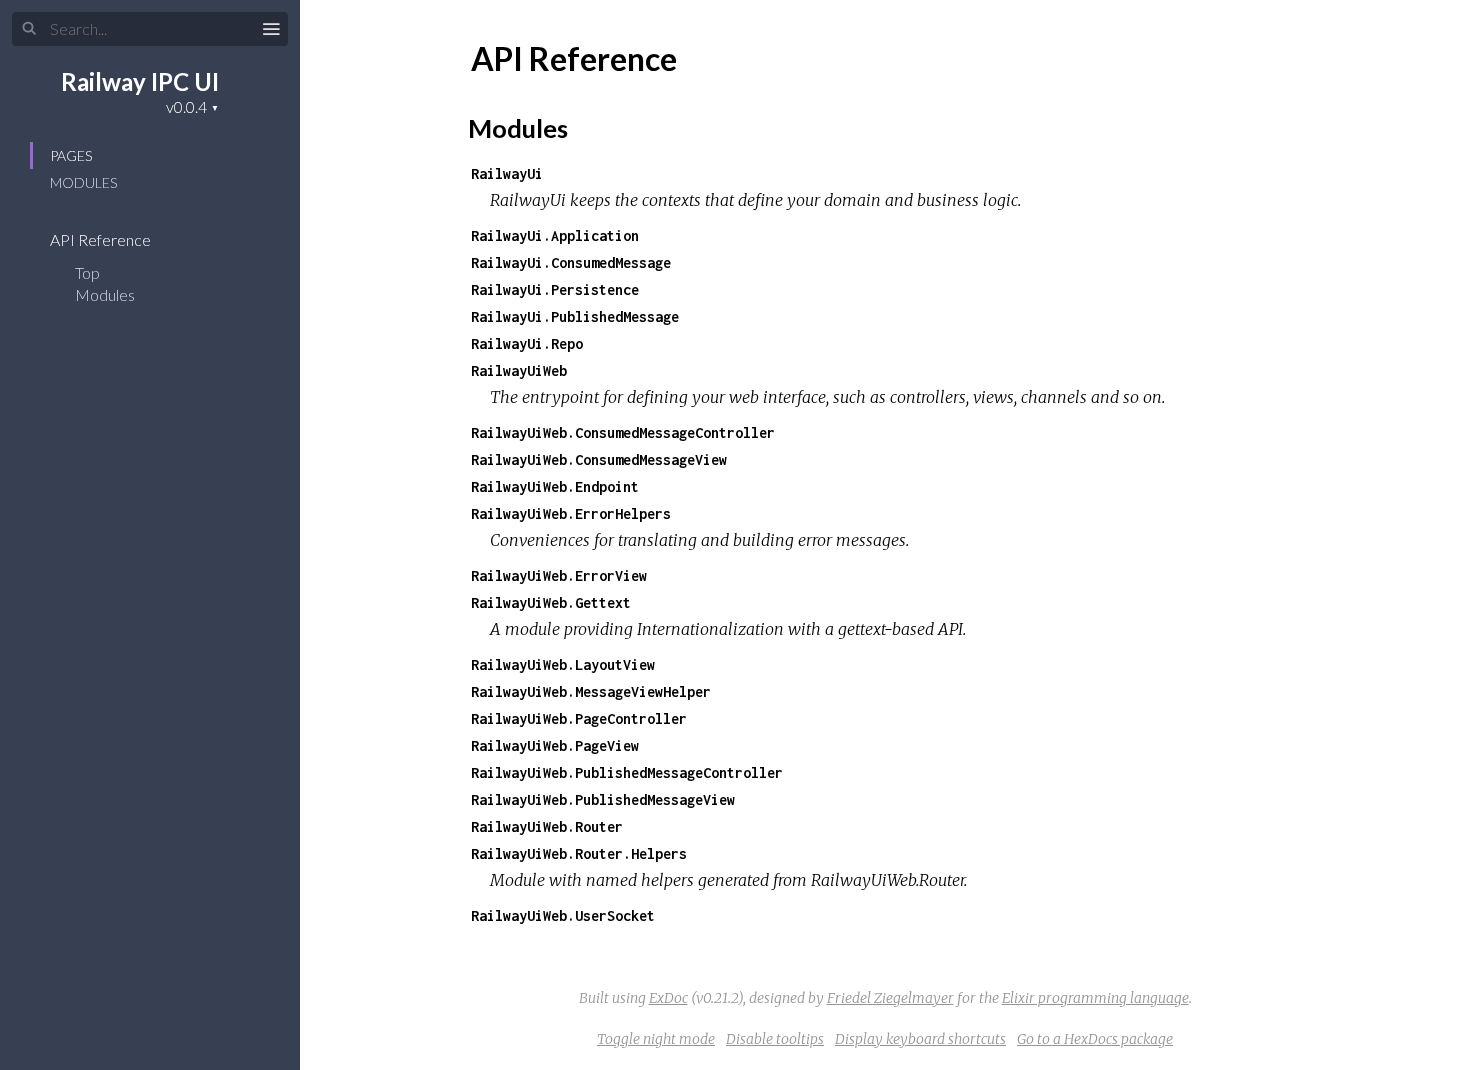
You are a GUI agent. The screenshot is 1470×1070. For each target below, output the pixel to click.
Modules (83, 182)
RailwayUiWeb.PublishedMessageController (627, 772)
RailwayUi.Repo (527, 343)
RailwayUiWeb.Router (547, 826)
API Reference (102, 239)
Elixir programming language (1095, 998)
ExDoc (668, 998)
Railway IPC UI (140, 81)
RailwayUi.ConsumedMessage (571, 262)
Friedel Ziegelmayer (890, 998)
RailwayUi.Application (555, 235)
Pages (71, 155)
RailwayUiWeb (519, 370)
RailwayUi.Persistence (555, 289)
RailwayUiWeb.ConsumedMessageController (623, 432)
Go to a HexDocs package (1095, 1039)
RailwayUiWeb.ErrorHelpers (571, 513)
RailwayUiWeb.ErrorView (559, 575)
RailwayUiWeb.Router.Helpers (579, 853)
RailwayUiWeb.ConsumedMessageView (599, 459)
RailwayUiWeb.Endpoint (555, 486)
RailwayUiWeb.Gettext (551, 602)
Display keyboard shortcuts (920, 1039)
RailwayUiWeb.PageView (555, 745)
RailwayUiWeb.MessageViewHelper (591, 691)
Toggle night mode (656, 1039)
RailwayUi (507, 173)
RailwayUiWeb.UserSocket (563, 915)
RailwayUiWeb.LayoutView (563, 664)
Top (87, 272)
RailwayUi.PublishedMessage (575, 316)
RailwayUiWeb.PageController (579, 718)
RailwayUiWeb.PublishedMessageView (603, 799)
